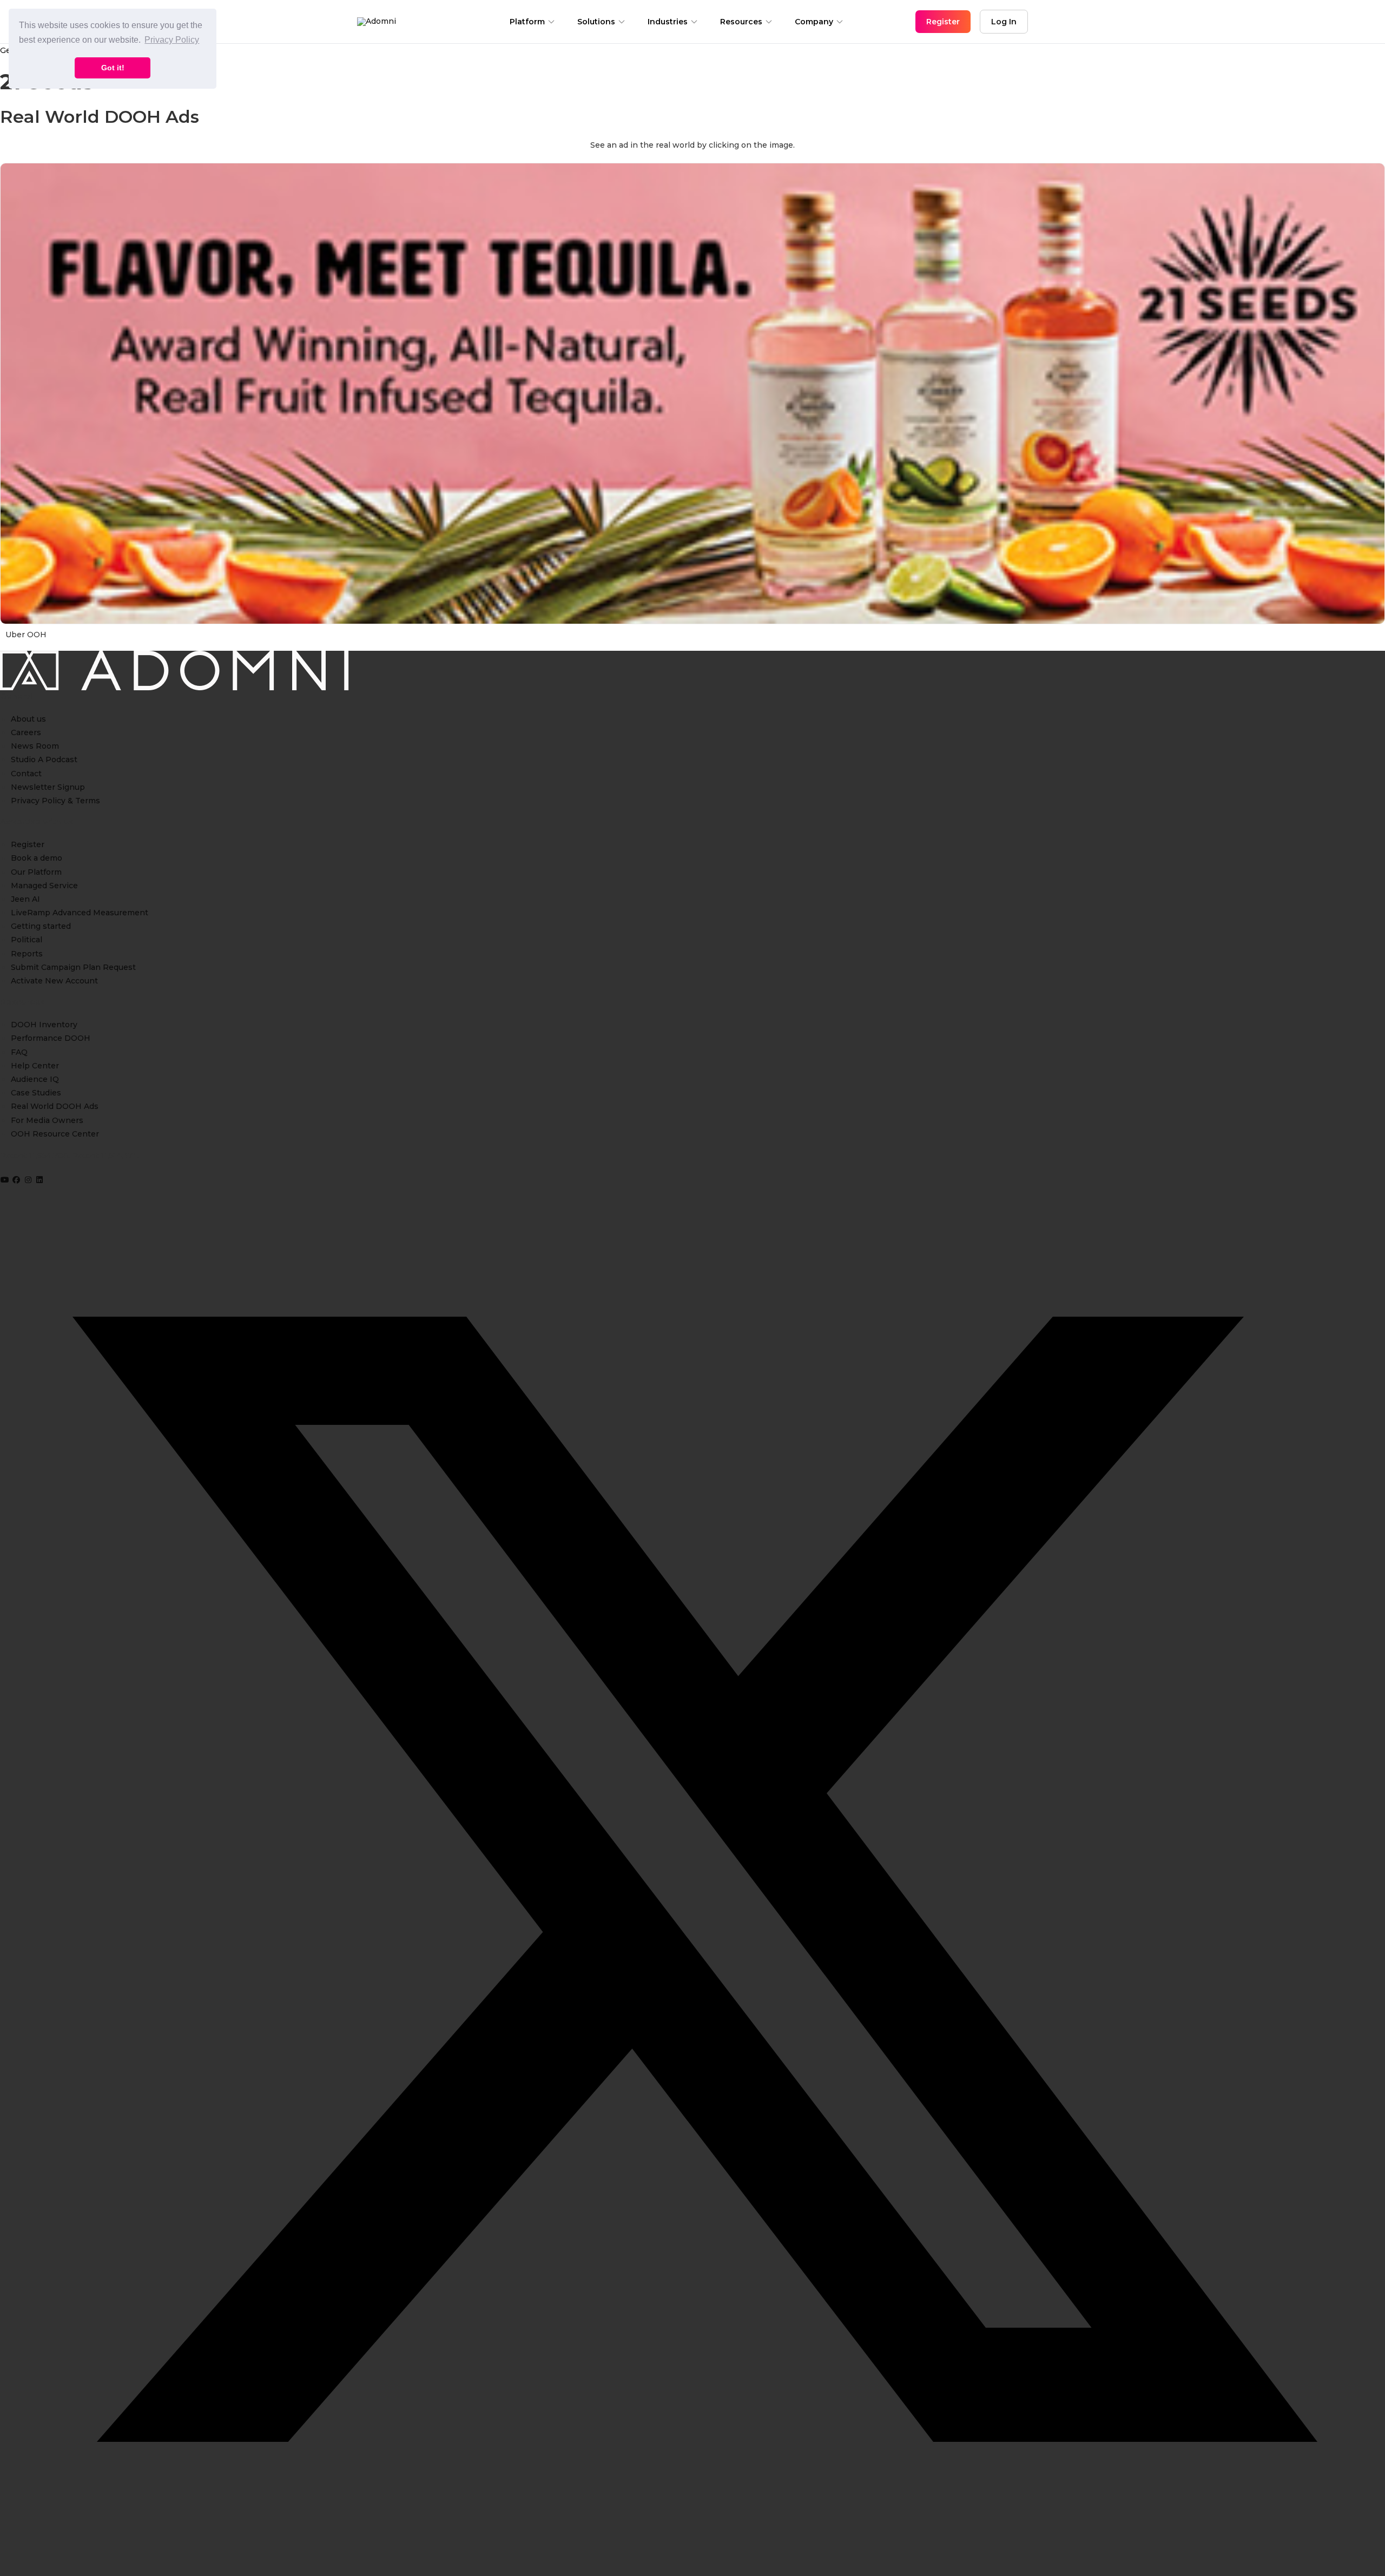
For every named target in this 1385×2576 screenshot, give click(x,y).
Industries (668, 22)
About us (28, 719)
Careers (26, 732)
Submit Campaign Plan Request (73, 967)
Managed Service (44, 886)
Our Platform (36, 872)
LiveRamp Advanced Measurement (80, 913)
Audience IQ (35, 1079)
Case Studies (36, 1093)
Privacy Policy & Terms (55, 801)
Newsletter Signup (48, 787)
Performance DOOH (51, 1038)
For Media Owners (47, 1120)
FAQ (19, 1052)
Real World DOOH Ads (55, 1106)
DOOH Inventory (44, 1025)
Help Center (35, 1066)
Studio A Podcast (44, 759)
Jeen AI (25, 899)
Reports (27, 954)
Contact (26, 774)
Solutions (596, 22)
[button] (6, 1180)
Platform (527, 22)
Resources (741, 22)
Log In (1004, 22)
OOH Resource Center (55, 1134)
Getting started (41, 926)
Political (27, 940)
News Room (35, 746)
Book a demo (37, 858)
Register (28, 844)
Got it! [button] (113, 68)
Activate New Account (54, 981)
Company (814, 22)
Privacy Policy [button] (172, 40)
